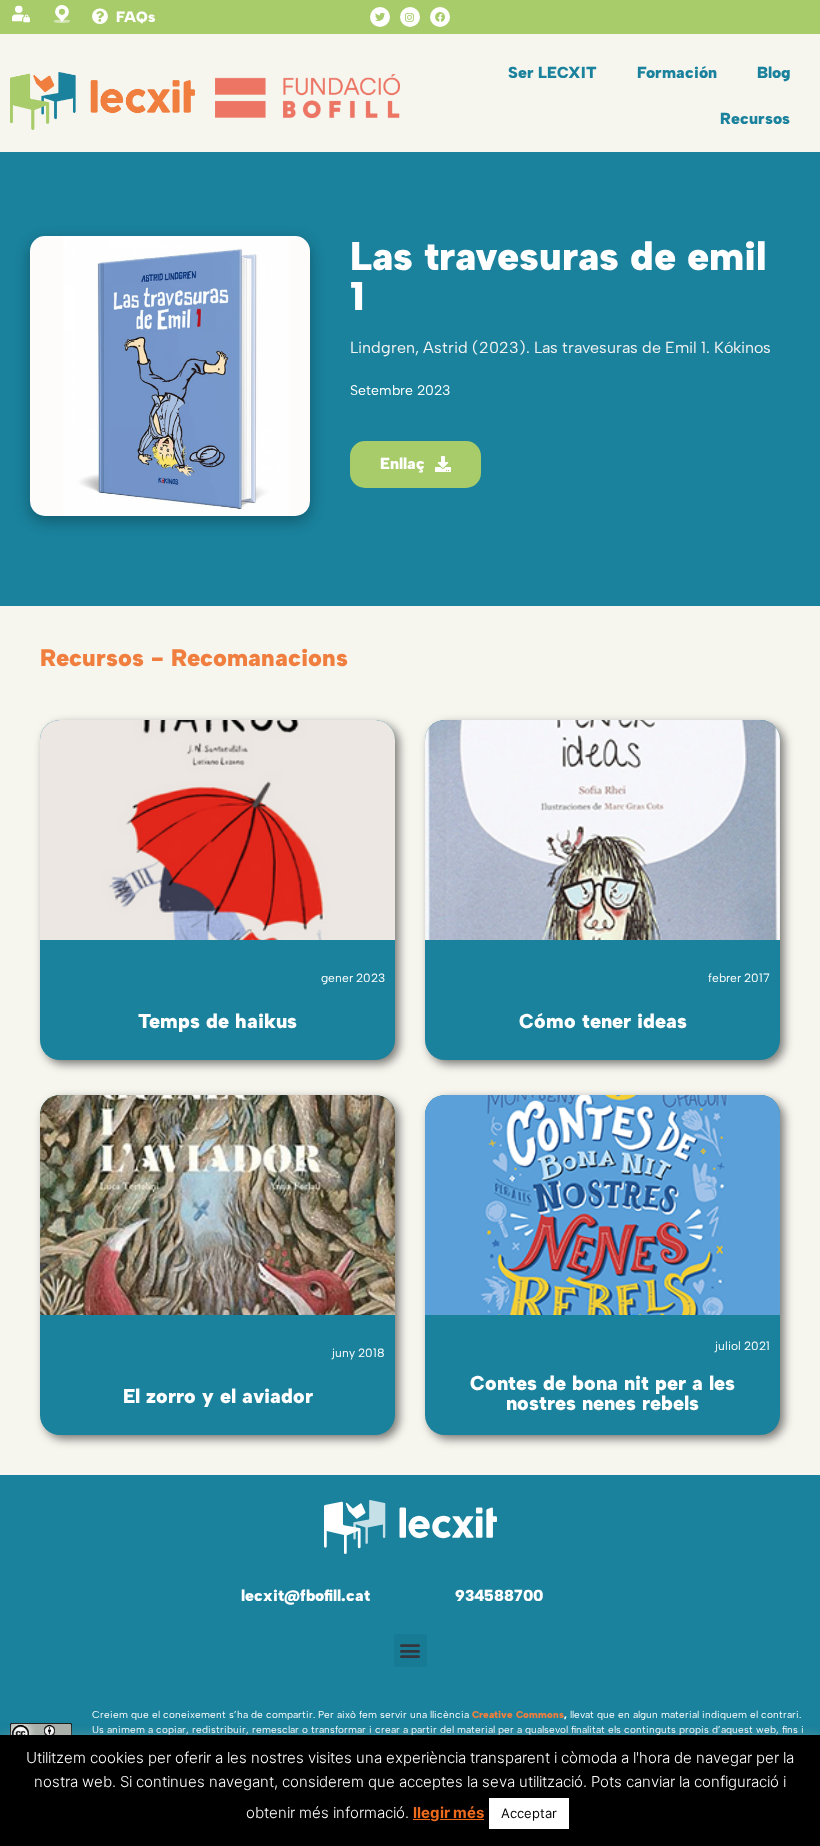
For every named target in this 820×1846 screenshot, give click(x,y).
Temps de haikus (217, 1021)
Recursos (755, 118)
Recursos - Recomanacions (194, 657)
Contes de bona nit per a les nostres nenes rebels (602, 1393)
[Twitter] (380, 17)
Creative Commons (518, 1714)
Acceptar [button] (529, 1813)
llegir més (448, 1812)
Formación (677, 72)
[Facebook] (440, 17)
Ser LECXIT (552, 72)
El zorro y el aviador (218, 1396)
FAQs (135, 17)
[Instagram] (410, 17)
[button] (410, 1650)
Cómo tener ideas (603, 1021)
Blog (773, 72)
